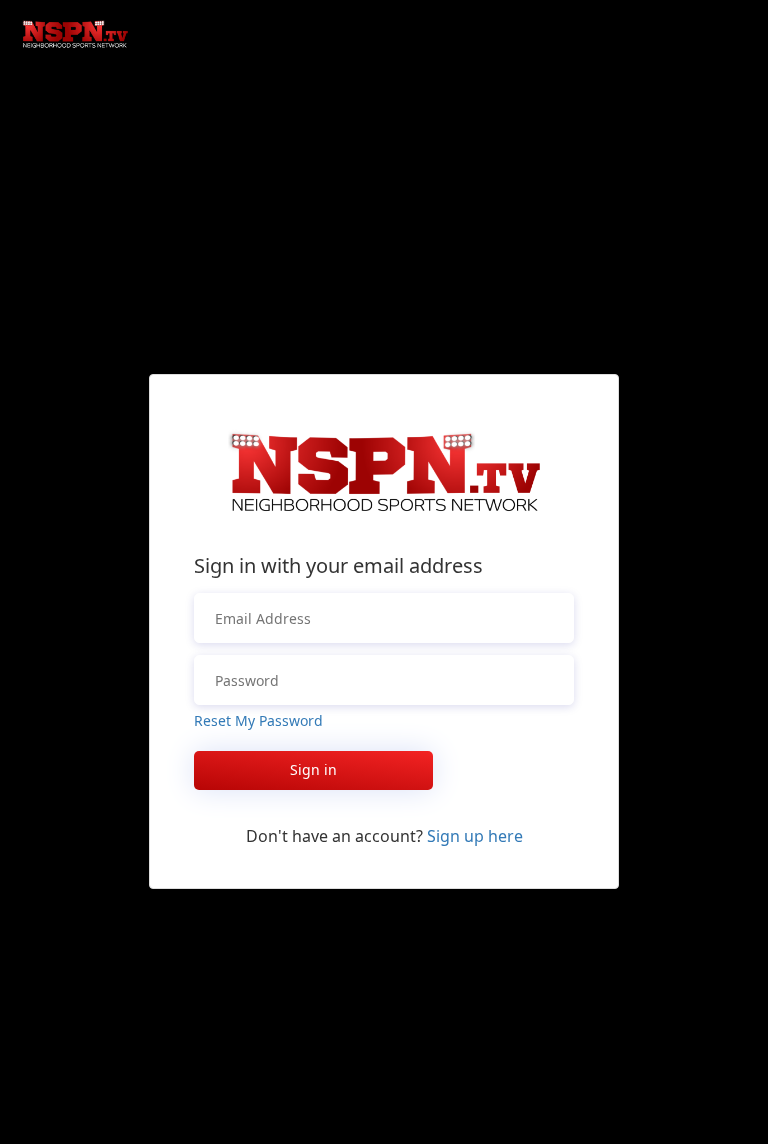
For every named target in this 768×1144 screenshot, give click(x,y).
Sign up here (475, 836)
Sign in (313, 769)
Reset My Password (258, 720)
